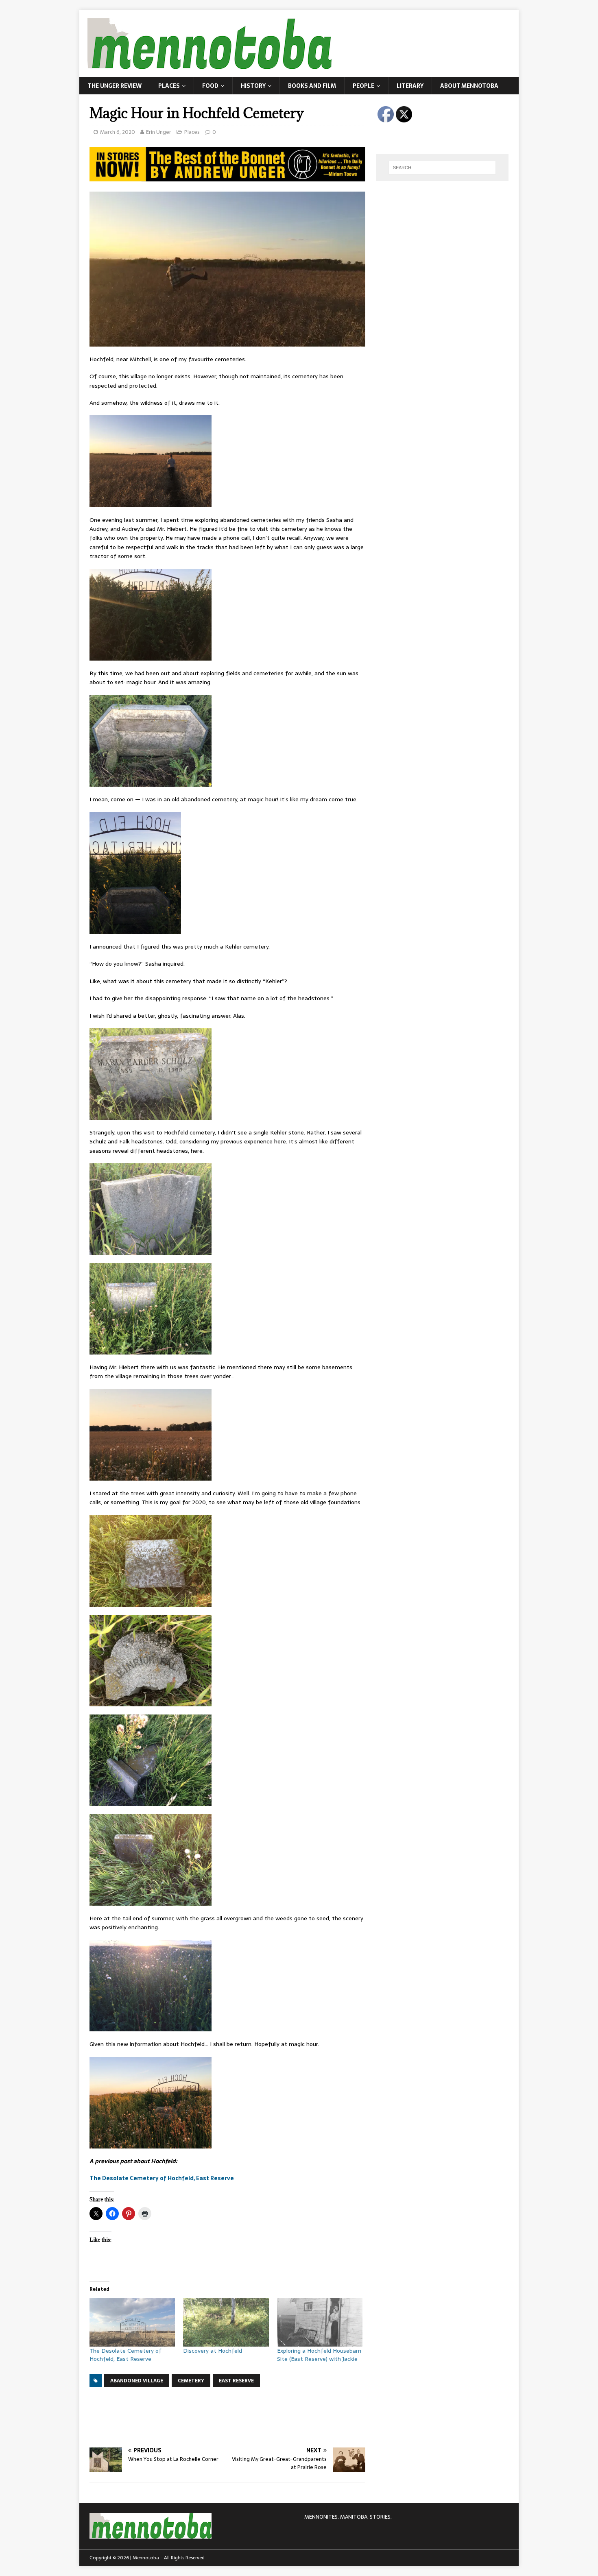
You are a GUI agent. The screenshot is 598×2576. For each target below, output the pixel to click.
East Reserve (236, 2381)
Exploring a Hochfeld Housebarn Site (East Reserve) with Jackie (319, 2355)
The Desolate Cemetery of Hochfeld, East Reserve (162, 2178)
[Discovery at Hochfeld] (226, 2322)
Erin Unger (159, 132)
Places (169, 86)
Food (210, 86)
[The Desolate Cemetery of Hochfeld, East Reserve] (132, 2322)
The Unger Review (115, 86)
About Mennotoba (469, 86)
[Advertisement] (238, 2416)
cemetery (191, 2381)
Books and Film (312, 86)
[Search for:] (442, 168)
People (363, 86)
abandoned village (137, 2381)
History (253, 86)
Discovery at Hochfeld (213, 2351)
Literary (410, 86)
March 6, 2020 (118, 132)
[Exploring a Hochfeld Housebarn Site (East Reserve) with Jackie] (320, 2322)
